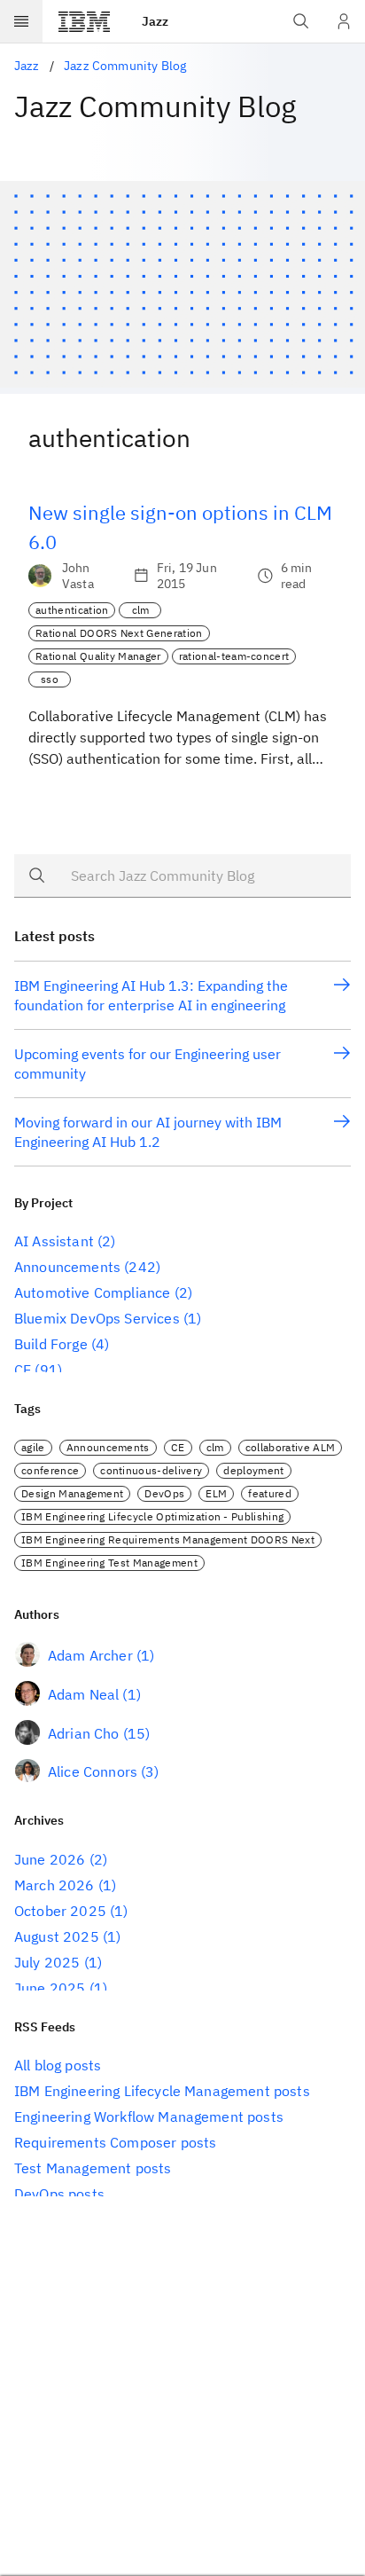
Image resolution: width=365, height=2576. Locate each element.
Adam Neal (83, 1694)
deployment (253, 1470)
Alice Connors (93, 1771)
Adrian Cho (84, 1733)
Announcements (67, 1267)
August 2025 (57, 1936)
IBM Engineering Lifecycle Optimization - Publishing (152, 1516)
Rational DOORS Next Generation (119, 633)
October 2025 (60, 1911)
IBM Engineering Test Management (109, 1563)
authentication (72, 610)
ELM (216, 1493)
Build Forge (51, 1344)
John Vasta (78, 576)
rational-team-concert (234, 656)
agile (33, 1447)
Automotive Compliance (92, 1292)
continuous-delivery (151, 1470)
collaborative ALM (290, 1447)
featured (270, 1493)
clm (141, 610)
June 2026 (50, 1859)
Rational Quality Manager (98, 656)
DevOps (164, 1493)
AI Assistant (54, 1241)
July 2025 (47, 1962)
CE (23, 1370)
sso (50, 679)
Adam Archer (90, 1655)
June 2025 (50, 1988)
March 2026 (54, 1885)
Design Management (72, 1493)
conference (50, 1470)
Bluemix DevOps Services (97, 1318)
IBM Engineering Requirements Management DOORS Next (168, 1539)
